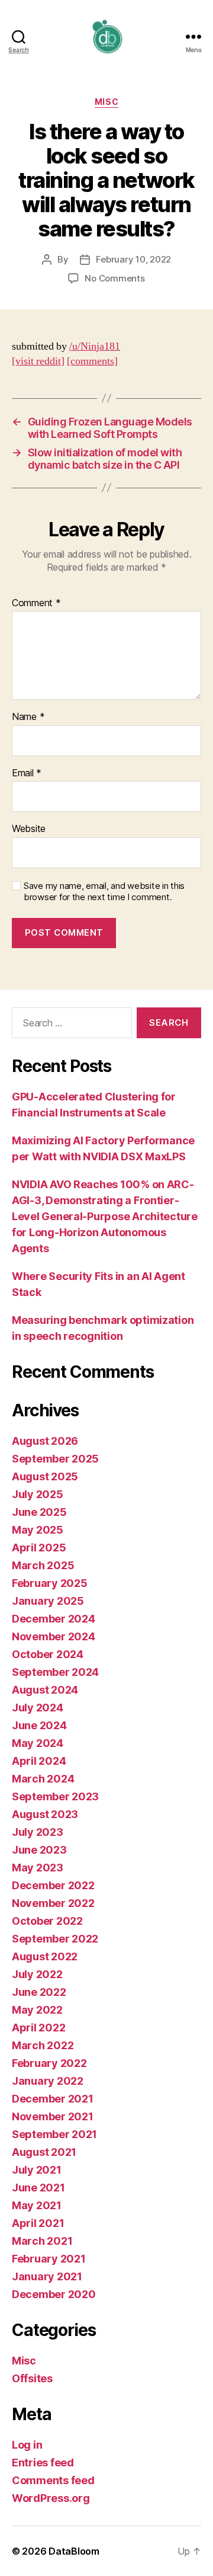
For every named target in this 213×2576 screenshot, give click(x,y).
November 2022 (53, 1903)
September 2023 (55, 1796)
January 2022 (48, 2081)
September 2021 (54, 2134)
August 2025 (45, 1476)
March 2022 (43, 2045)
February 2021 (49, 2259)
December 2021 (53, 2099)
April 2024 (39, 1761)
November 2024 (54, 1636)
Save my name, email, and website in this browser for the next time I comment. (104, 892)
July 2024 (38, 1708)
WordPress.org (51, 2498)
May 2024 (38, 1743)
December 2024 (54, 1619)
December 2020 (54, 2294)
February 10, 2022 (133, 259)
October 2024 (48, 1654)
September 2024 (55, 1672)
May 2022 (37, 2010)
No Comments (114, 278)
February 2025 (50, 1583)
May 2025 (38, 1530)
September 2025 (55, 1459)
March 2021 (42, 2241)
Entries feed (43, 2463)
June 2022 (39, 1992)
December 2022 (53, 1885)
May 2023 (38, 1868)
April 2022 (38, 2028)
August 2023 (45, 1814)
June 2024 (39, 1725)
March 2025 (43, 1565)
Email (27, 773)
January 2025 (48, 1601)
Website (29, 829)
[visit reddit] (38, 361)
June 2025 (39, 1512)
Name (28, 717)
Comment (36, 603)
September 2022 (55, 1939)
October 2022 (47, 1921)
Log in (27, 2445)
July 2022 (37, 1974)
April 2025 (39, 1548)
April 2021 (38, 2223)
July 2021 (37, 2170)
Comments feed (53, 2480)
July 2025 (38, 1494)
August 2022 (45, 1956)
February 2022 (49, 2063)
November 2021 (53, 2116)
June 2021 (38, 2188)
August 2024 (45, 1690)
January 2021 (47, 2276)
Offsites (32, 2378)
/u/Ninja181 (95, 346)
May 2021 (37, 2205)
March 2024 (43, 1779)
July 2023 (38, 1832)
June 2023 (39, 1850)
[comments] (92, 361)
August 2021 (44, 2152)
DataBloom (74, 2551)
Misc (106, 102)
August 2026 (45, 1441)
